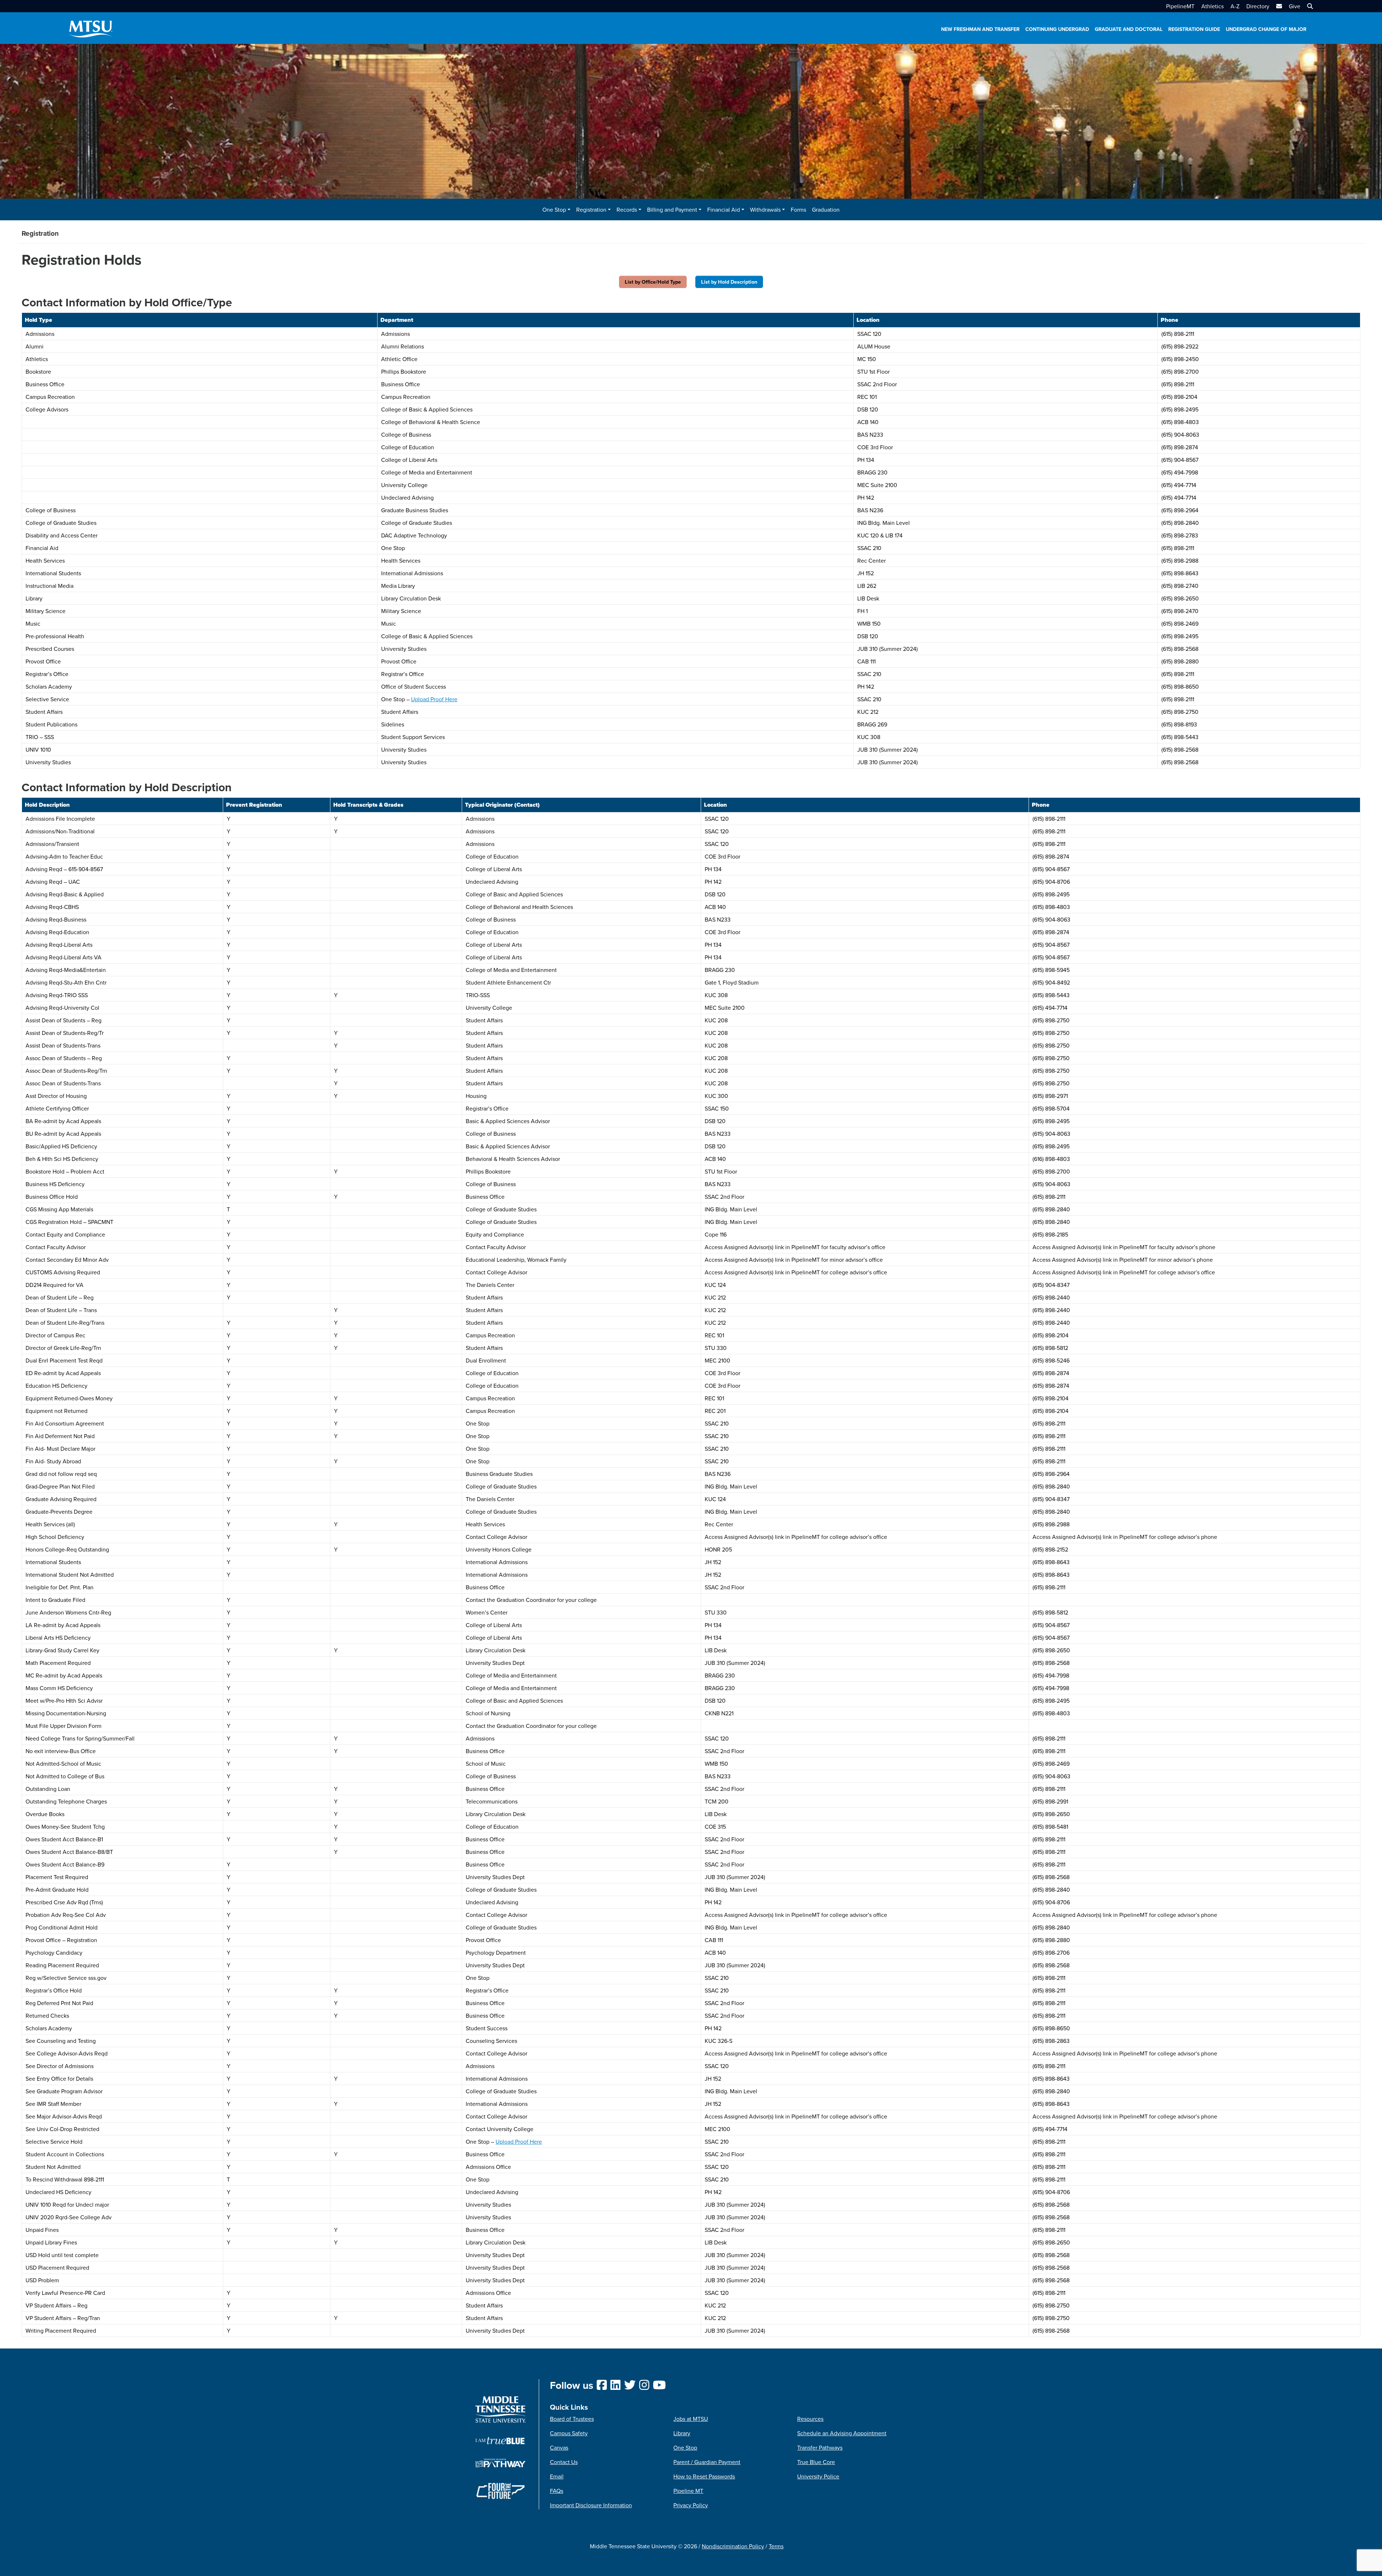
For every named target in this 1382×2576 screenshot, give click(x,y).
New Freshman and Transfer (980, 29)
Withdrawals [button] (765, 210)
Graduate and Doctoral (1129, 29)
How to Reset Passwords (704, 2476)
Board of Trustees (572, 2419)
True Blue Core (816, 2462)
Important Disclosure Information (591, 2505)
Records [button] (627, 210)
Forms (798, 210)
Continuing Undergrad (1057, 29)
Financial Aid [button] (724, 210)
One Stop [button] (554, 210)
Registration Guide (1194, 29)
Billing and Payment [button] (672, 210)
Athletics (1212, 6)
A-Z (1235, 6)
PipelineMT (1180, 6)
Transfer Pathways (820, 2447)
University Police (818, 2476)
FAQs (557, 2491)
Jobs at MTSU (691, 2419)
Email (557, 2476)
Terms (776, 2546)
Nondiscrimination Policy (733, 2546)
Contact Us (564, 2462)
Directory (1258, 6)
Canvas (559, 2447)
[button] (1309, 6)
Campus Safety (569, 2433)
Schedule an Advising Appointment (842, 2433)
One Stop (685, 2447)
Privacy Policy (691, 2505)
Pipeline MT (688, 2491)
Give (1295, 6)
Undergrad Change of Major (1266, 29)
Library (682, 2433)
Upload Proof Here (434, 699)
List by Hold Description (729, 282)
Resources (810, 2419)
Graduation (826, 210)
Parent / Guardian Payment (707, 2462)
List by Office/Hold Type (653, 282)
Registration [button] (591, 210)
